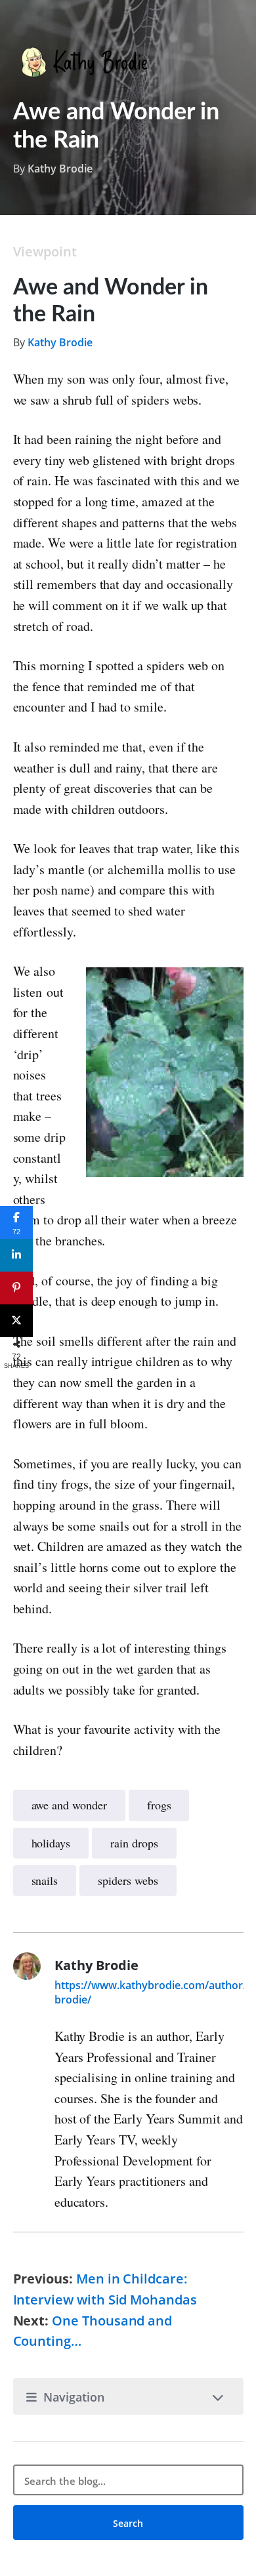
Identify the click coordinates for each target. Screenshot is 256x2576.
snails (45, 1880)
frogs (159, 1805)
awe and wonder (69, 1805)
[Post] (16, 1321)
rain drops (134, 1843)
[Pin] (16, 1288)
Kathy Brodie (60, 169)
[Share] (16, 1255)
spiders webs (128, 1880)
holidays (51, 1843)
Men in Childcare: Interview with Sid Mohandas (105, 2289)
